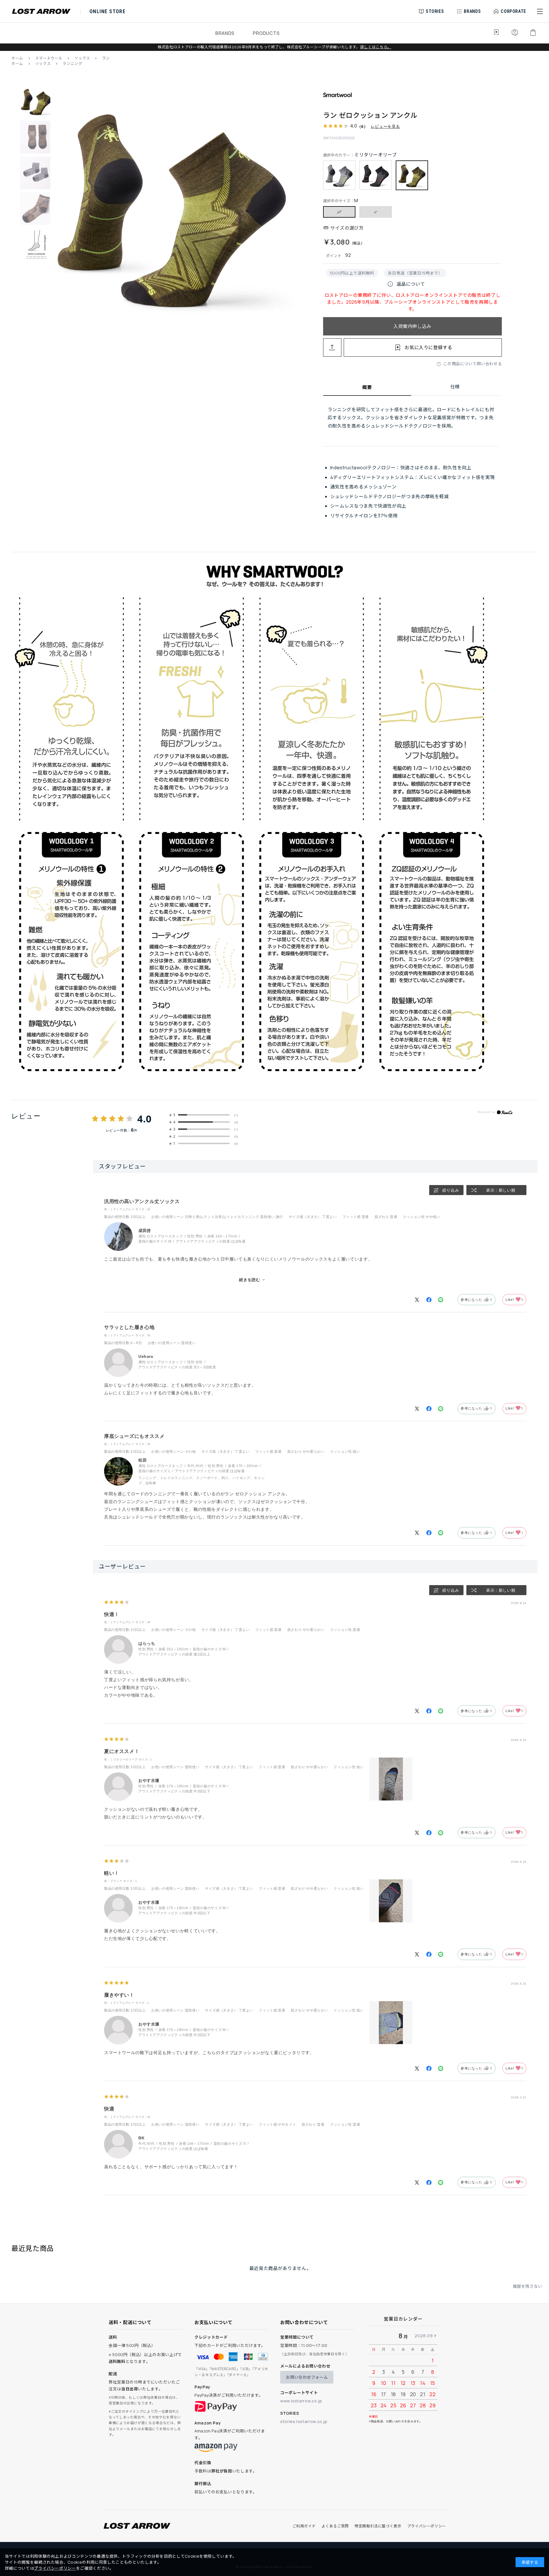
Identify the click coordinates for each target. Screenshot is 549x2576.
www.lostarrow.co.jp (301, 2401)
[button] (540, 11)
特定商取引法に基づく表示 (378, 2526)
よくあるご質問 (335, 2526)
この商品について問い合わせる (473, 364)
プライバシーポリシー (427, 2526)
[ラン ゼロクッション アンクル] (172, 207)
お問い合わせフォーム (307, 2377)
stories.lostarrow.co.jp (304, 2421)
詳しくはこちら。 (376, 47)
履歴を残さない (528, 2286)
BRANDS (225, 33)
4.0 (144, 1119)
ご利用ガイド (304, 2526)
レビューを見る (385, 126)
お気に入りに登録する (428, 347)
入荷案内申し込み (412, 326)
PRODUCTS (266, 33)
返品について (406, 284)
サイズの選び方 (347, 228)
